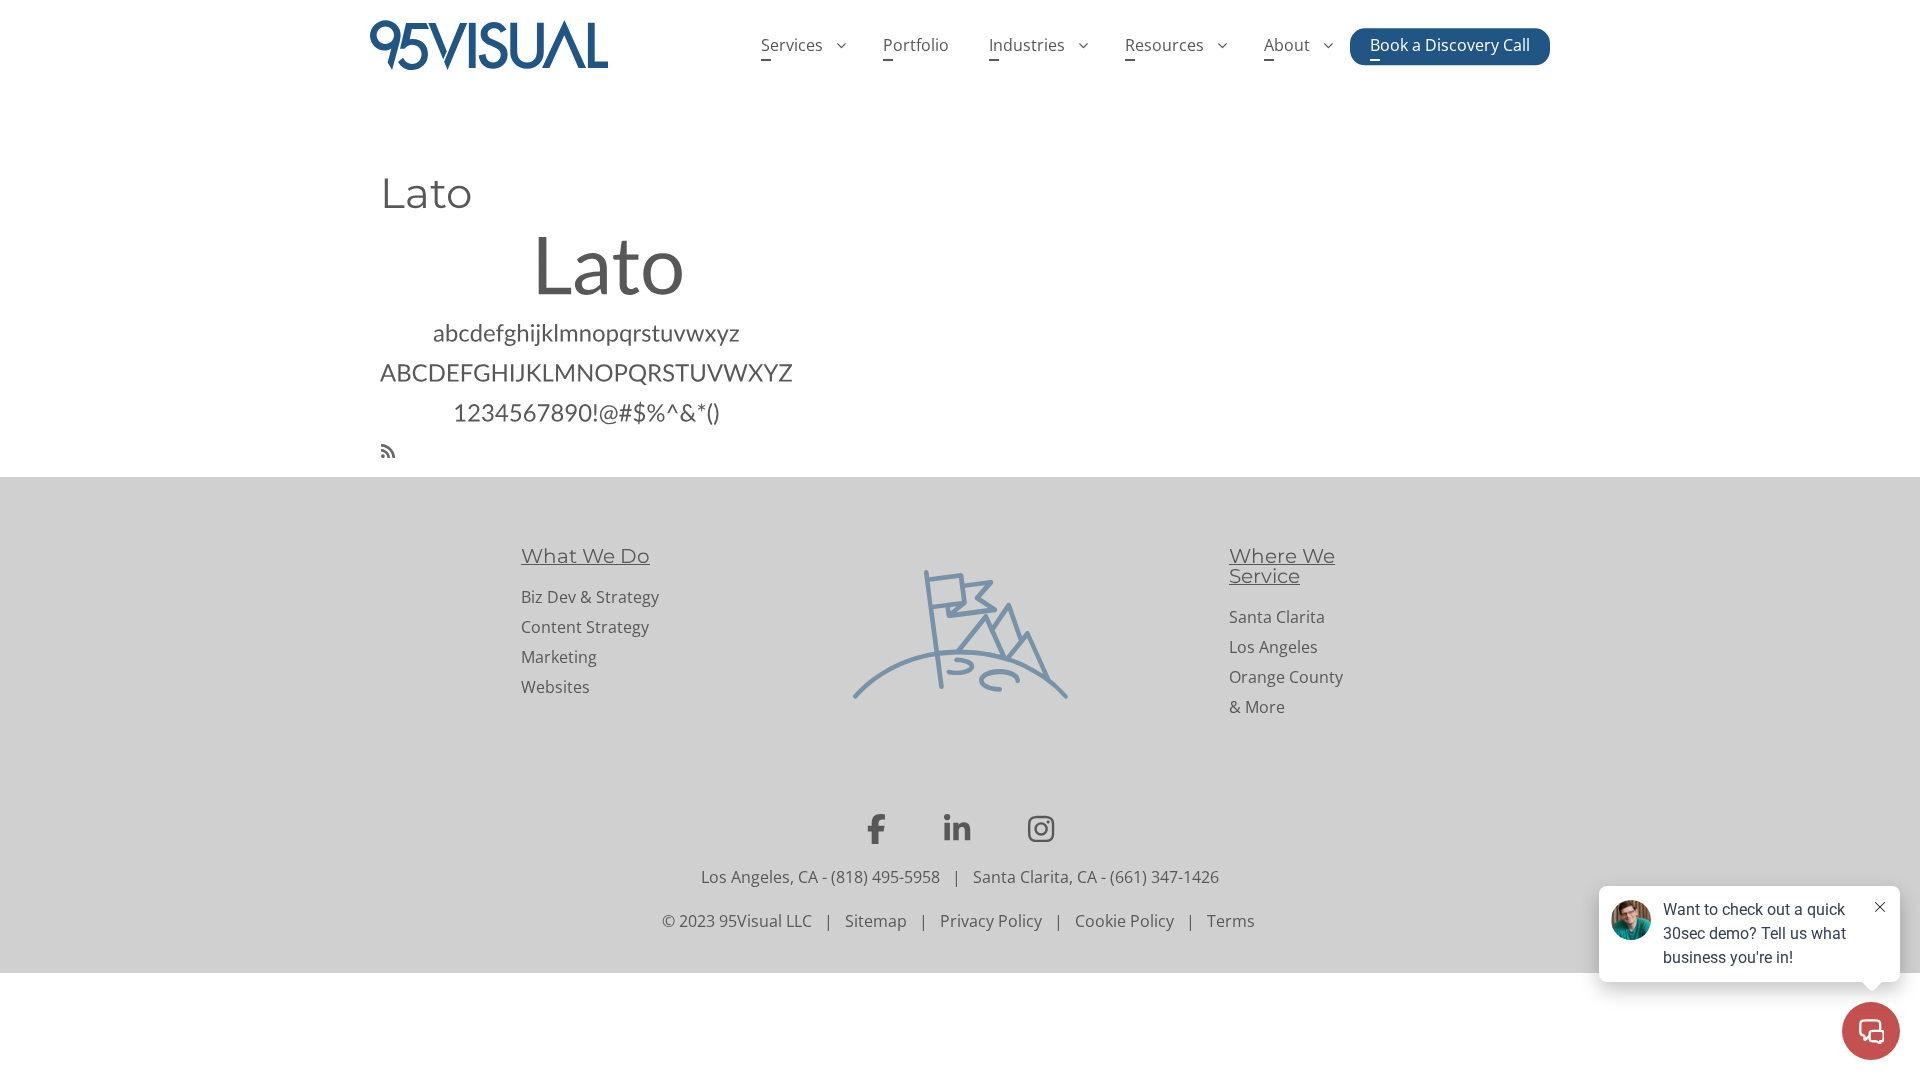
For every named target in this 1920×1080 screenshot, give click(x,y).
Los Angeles (1273, 647)
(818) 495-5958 (885, 877)
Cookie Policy (1124, 921)
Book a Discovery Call (1450, 45)
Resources (1164, 45)
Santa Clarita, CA (1035, 877)
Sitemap (876, 921)
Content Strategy (585, 627)
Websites (555, 687)
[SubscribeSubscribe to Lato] (388, 449)
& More (1257, 707)
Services (792, 45)
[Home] (497, 45)
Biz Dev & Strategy (590, 597)
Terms (1231, 921)
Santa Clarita (1277, 617)
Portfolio (916, 45)
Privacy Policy (991, 921)
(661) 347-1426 (1164, 877)
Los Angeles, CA (759, 877)
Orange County (1286, 677)
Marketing (559, 657)
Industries (1027, 45)
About (1287, 45)
